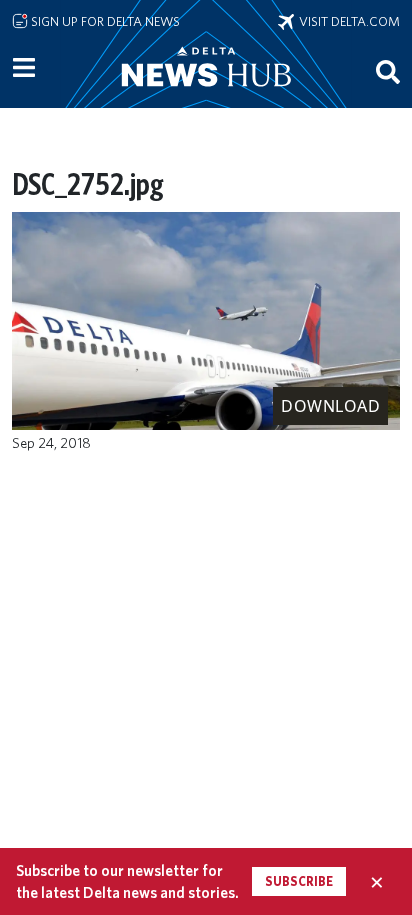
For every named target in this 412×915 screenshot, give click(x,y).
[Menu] (24, 68)
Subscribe (299, 881)
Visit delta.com (347, 21)
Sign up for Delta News (104, 21)
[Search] (388, 71)
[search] (388, 71)
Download (330, 406)
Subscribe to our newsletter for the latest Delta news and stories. (127, 881)
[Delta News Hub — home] (206, 94)
